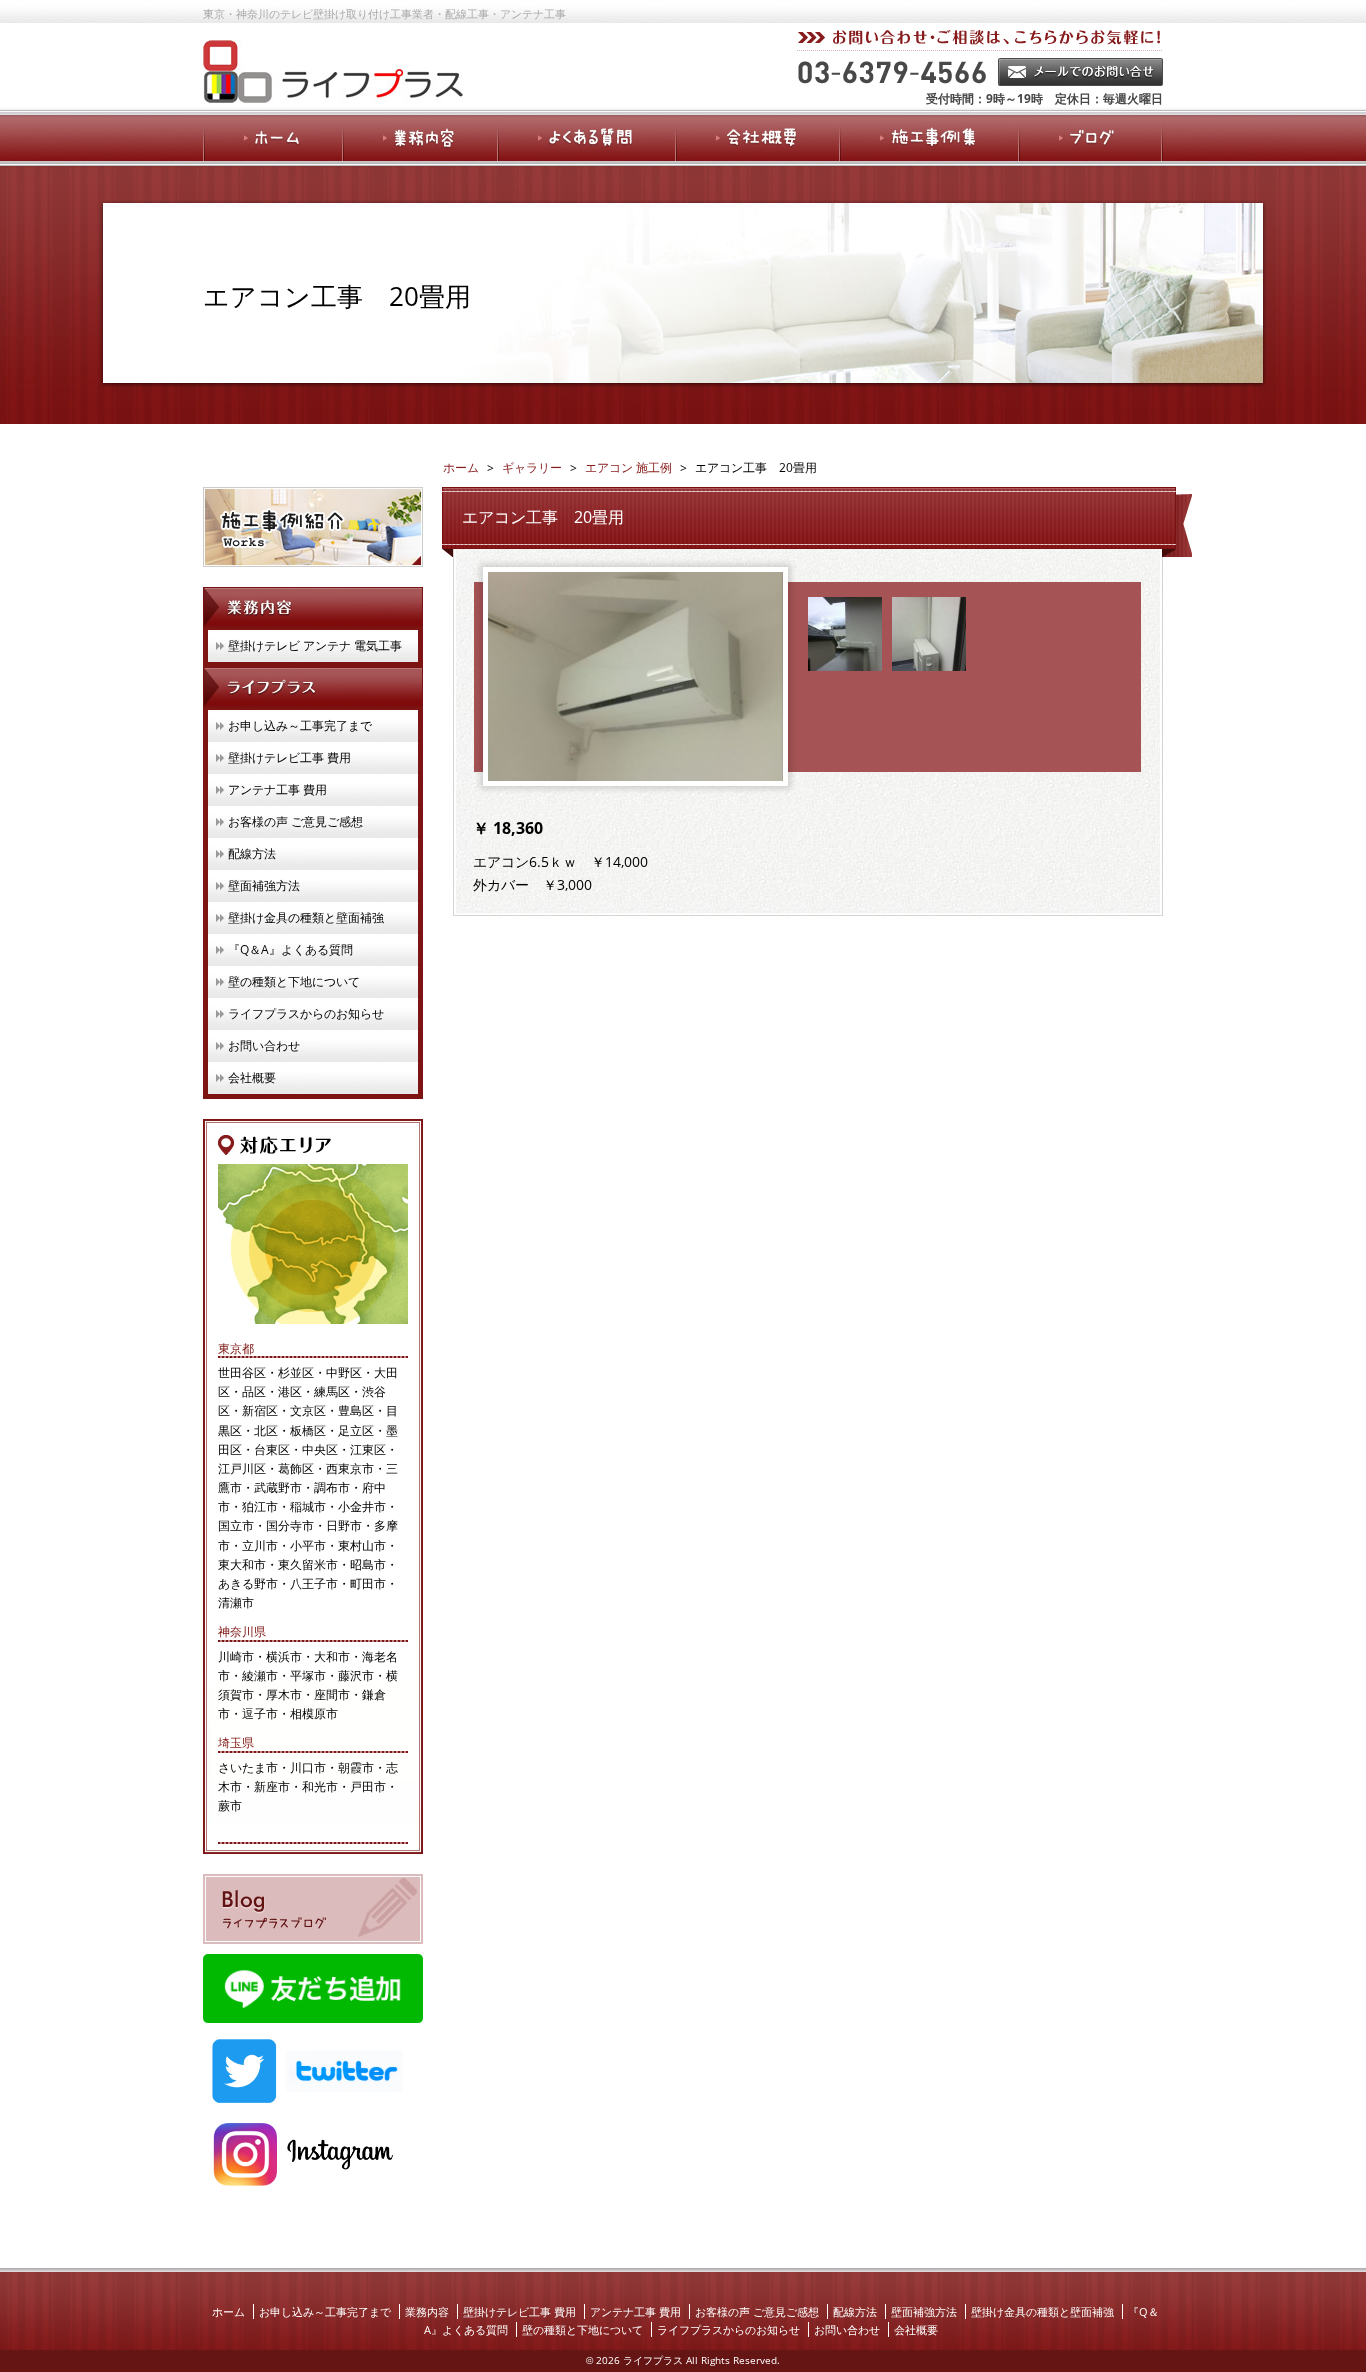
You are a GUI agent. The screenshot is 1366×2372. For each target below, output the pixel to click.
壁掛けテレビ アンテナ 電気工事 (315, 645)
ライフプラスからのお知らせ (306, 1013)
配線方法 (252, 853)
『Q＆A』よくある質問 (290, 949)
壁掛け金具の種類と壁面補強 (306, 917)
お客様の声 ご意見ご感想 (295, 821)
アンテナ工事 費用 (277, 789)
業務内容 (427, 2311)
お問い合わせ (264, 1045)
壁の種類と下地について (294, 981)
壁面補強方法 (264, 885)
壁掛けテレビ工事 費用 (289, 757)
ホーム (228, 2311)
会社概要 (252, 1077)
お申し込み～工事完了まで (300, 725)
